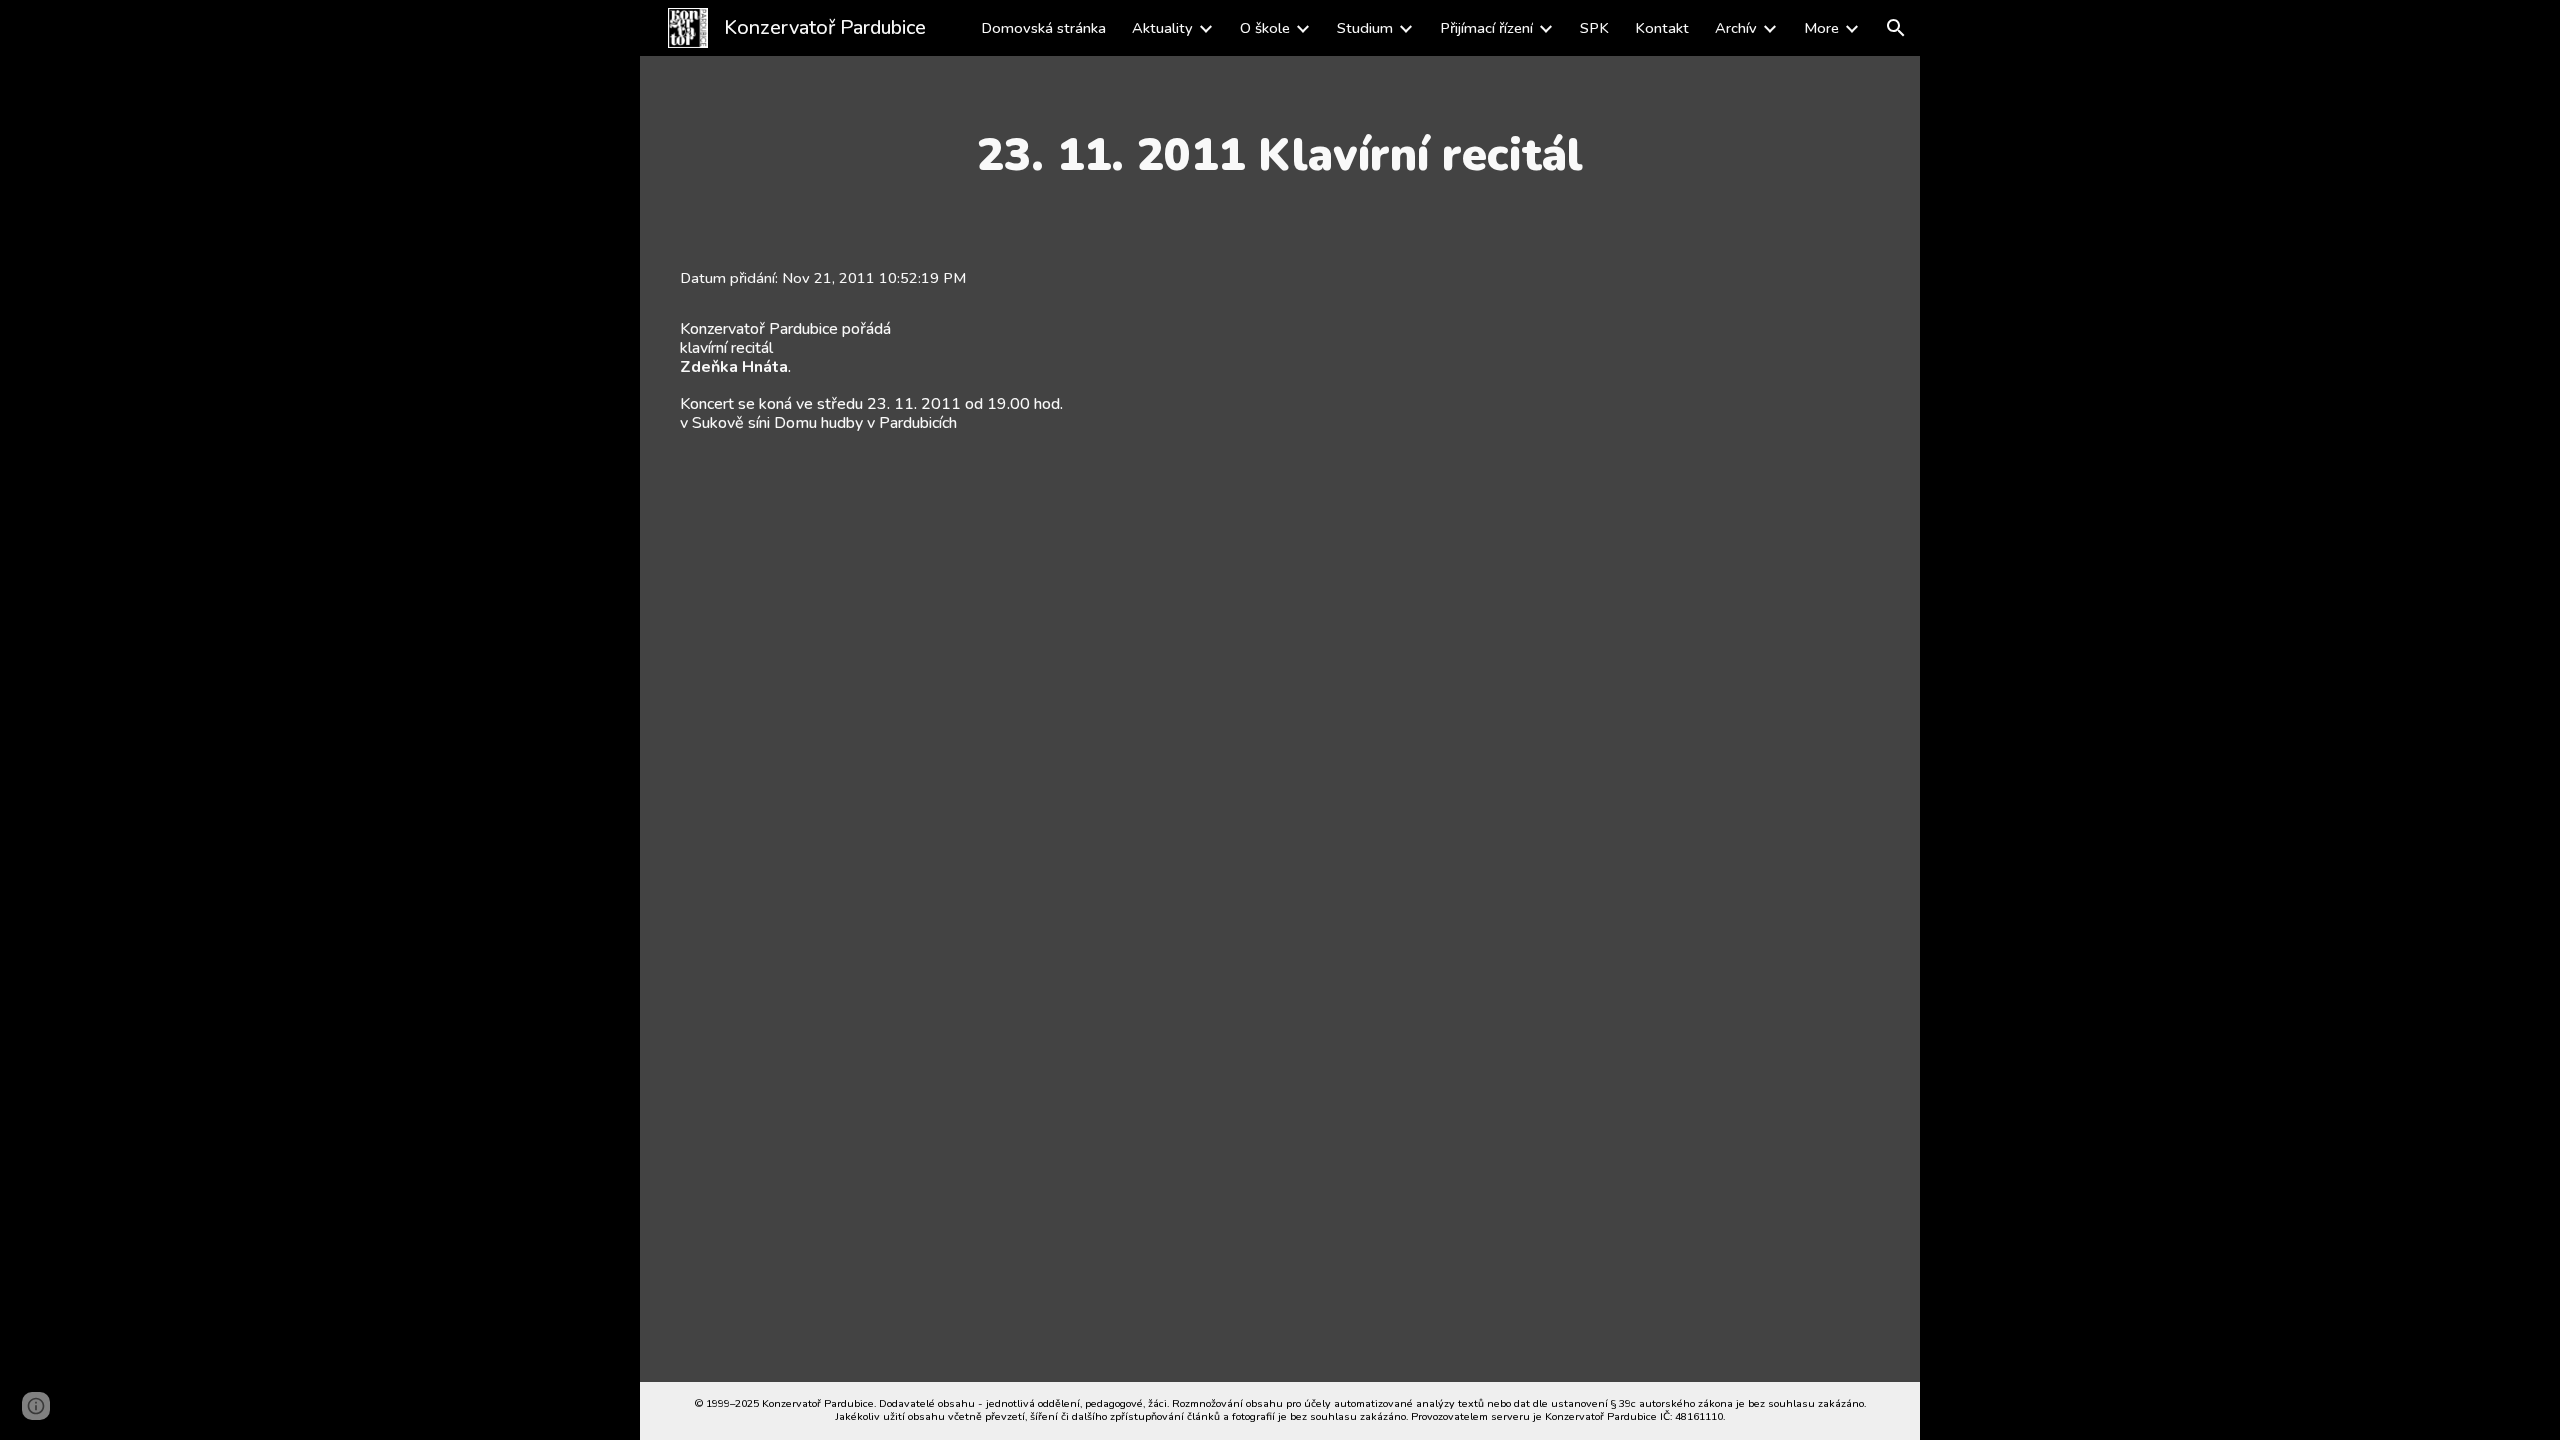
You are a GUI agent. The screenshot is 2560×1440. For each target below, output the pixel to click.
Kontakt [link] (1662, 28)
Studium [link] (1365, 28)
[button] (1896, 28)
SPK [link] (1594, 28)
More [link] (1821, 28)
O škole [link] (1265, 28)
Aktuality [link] (1162, 28)
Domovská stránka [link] (1043, 28)
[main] (1280, 155)
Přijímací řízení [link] (1486, 28)
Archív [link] (1736, 28)
